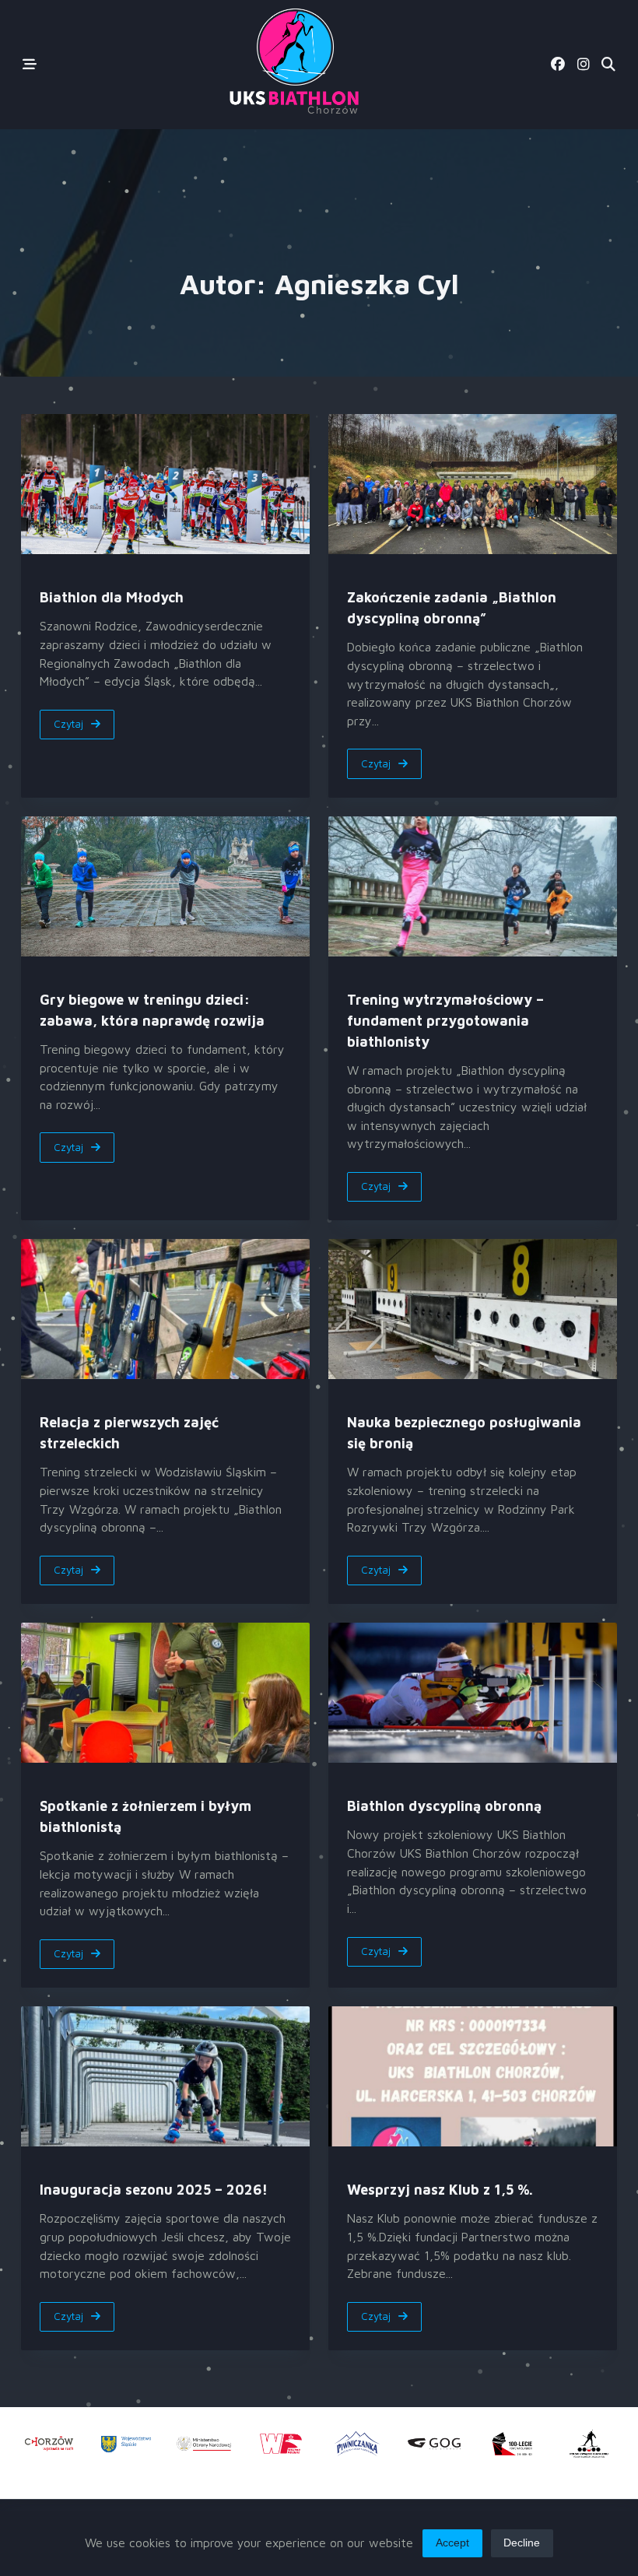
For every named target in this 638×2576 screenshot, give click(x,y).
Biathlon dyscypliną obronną (444, 1806)
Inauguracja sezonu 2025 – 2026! (154, 2190)
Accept (452, 2543)
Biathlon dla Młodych (112, 597)
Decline (522, 2543)
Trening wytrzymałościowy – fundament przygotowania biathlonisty (445, 1021)
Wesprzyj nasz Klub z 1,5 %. (440, 2190)
